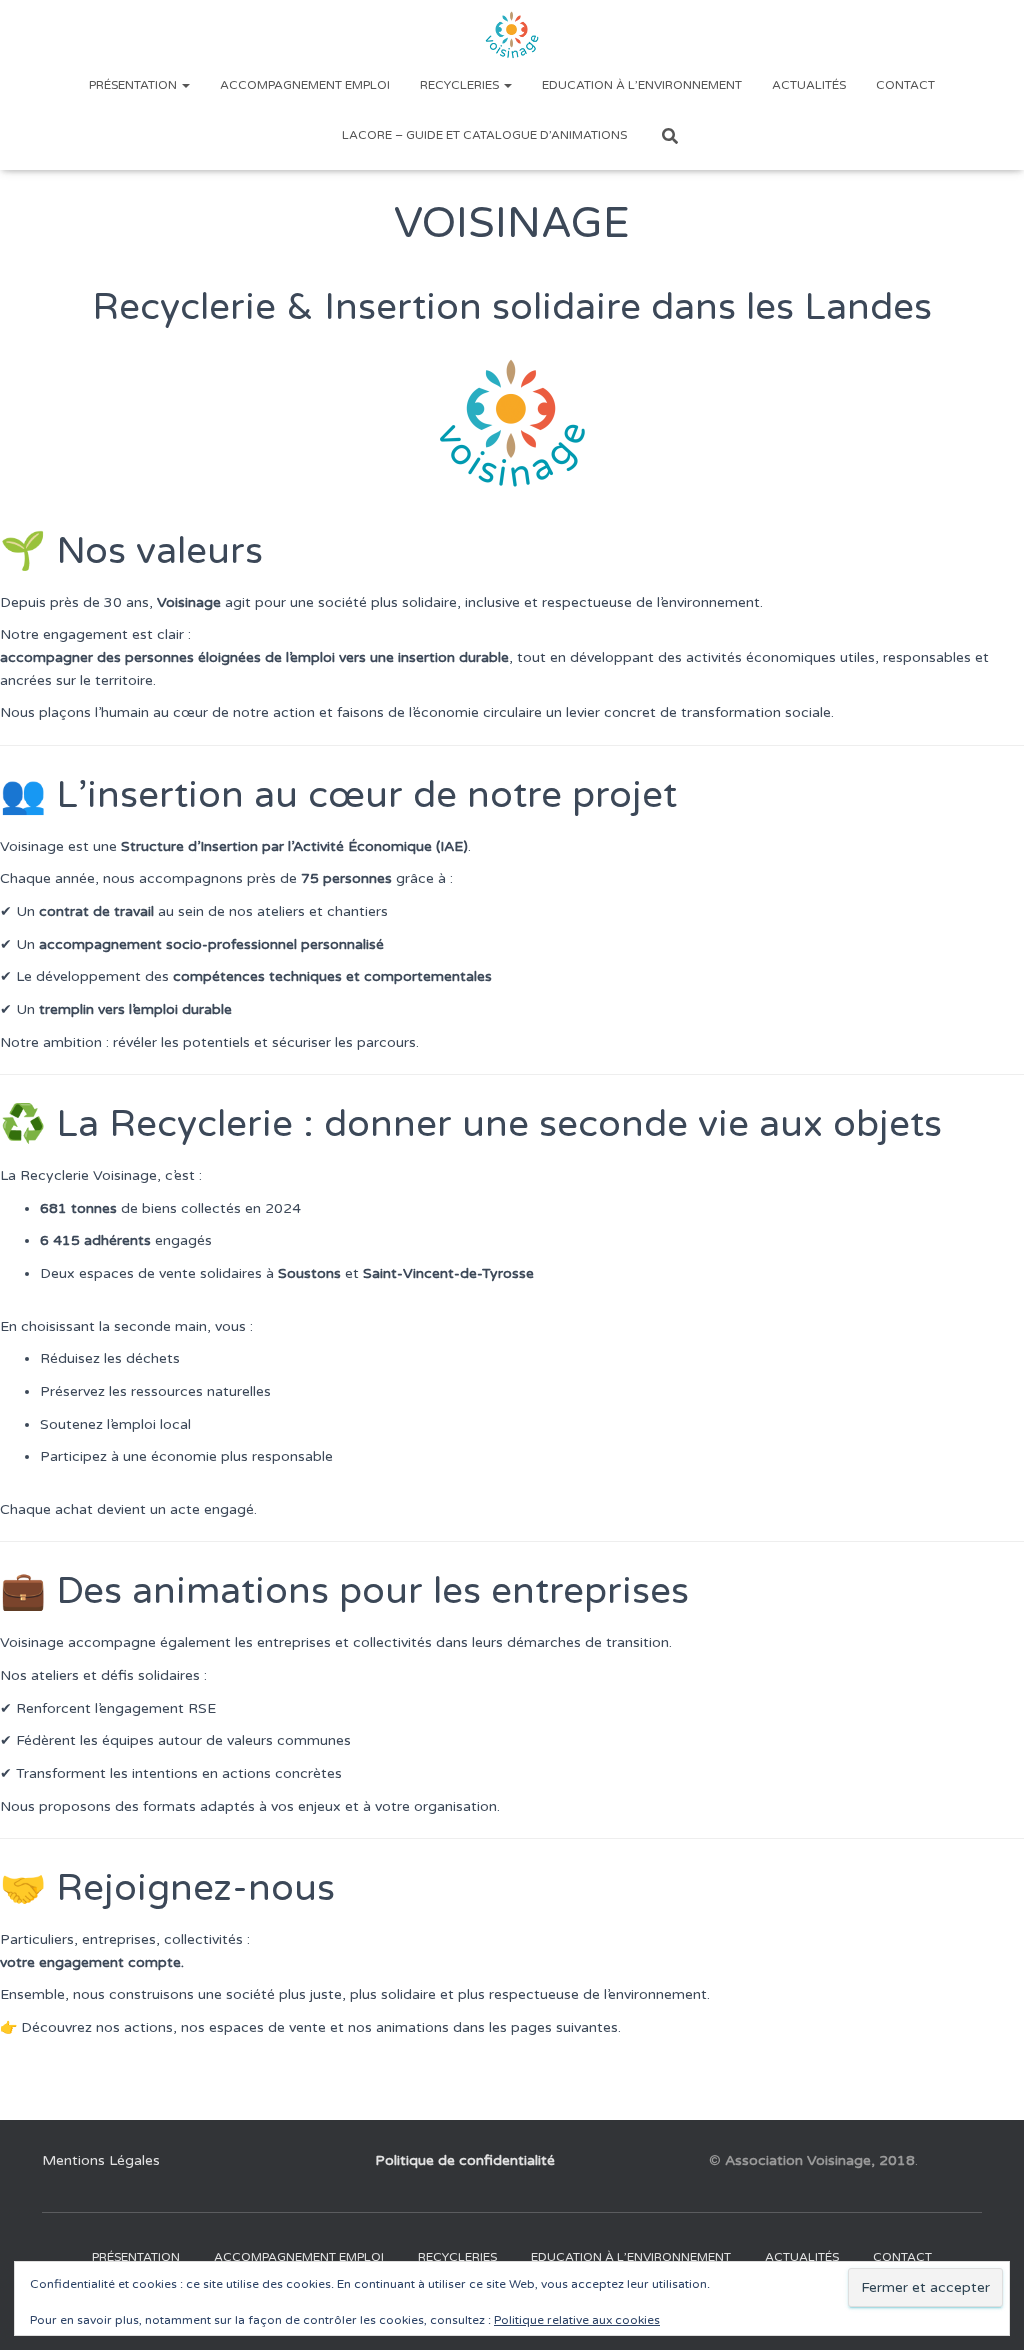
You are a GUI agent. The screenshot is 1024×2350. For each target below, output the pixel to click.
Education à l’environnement (642, 85)
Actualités (809, 85)
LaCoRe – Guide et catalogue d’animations (484, 135)
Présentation (134, 85)
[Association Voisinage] (512, 35)
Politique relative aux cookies (577, 2320)
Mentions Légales (101, 2160)
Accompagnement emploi (305, 85)
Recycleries (461, 85)
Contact (905, 85)
